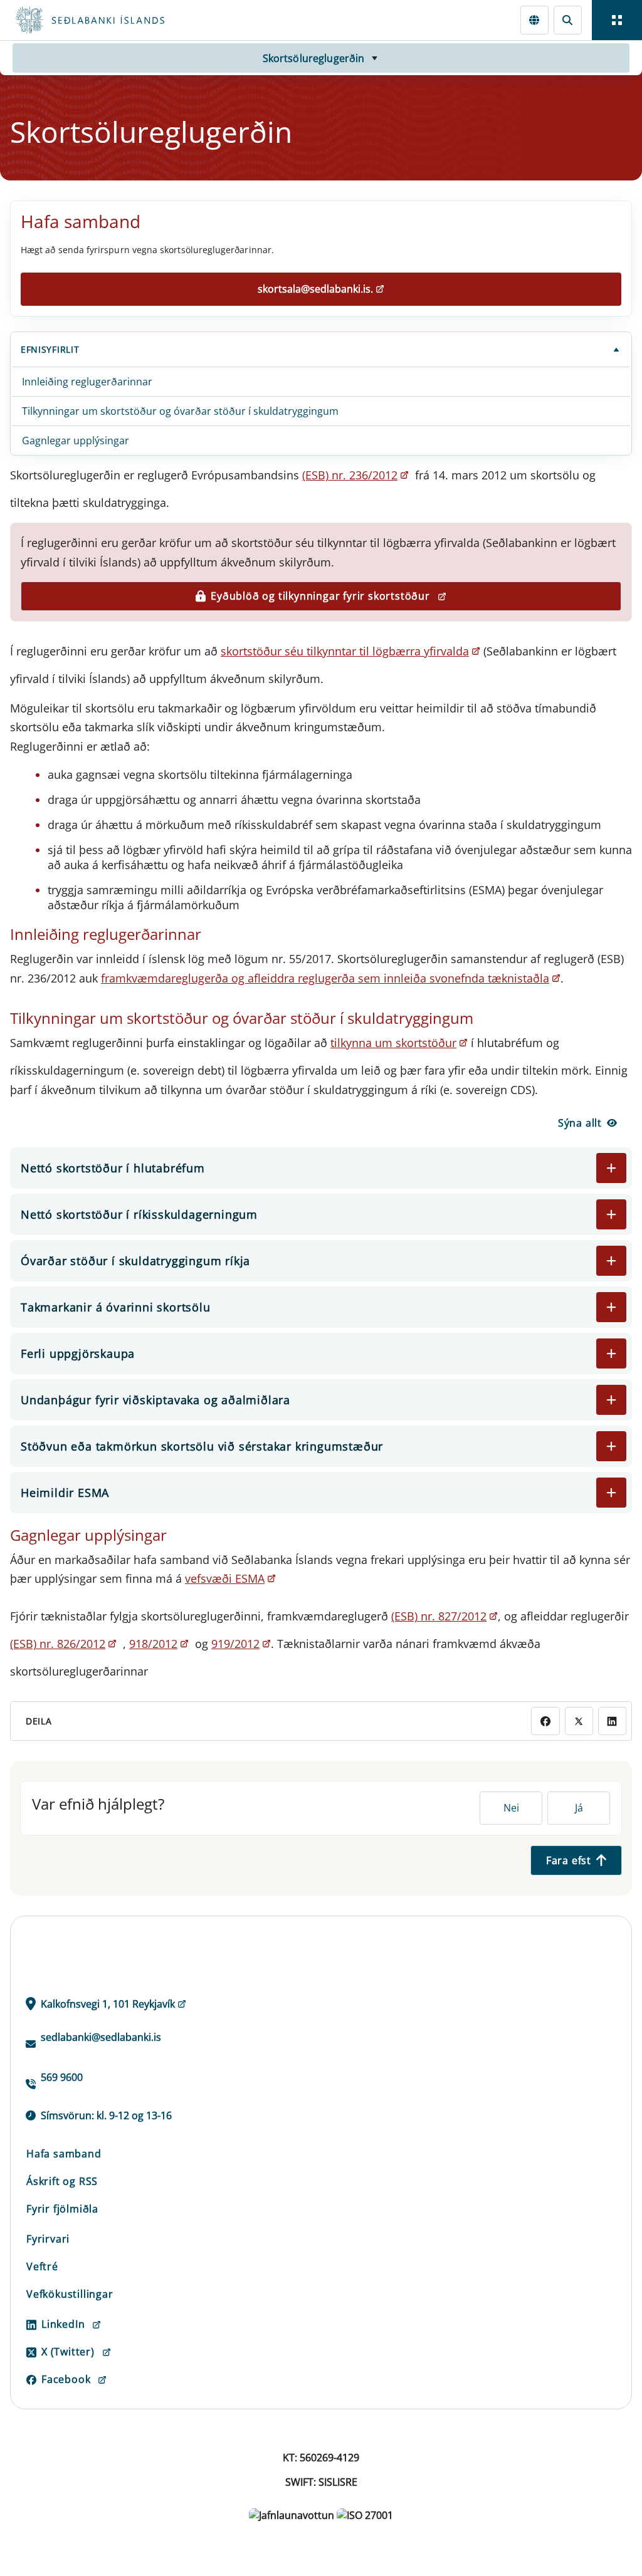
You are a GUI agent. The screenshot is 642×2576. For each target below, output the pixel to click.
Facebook (66, 2379)
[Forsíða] (135, 20)
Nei (511, 1808)
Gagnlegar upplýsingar (76, 441)
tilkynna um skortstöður (393, 1043)
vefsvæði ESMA (225, 1578)
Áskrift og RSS (62, 2181)
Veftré (42, 2266)
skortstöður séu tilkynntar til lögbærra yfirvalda (345, 651)
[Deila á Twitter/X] (579, 1721)
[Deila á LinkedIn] (612, 1721)
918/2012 (153, 1644)
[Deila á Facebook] (545, 1721)
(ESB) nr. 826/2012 (58, 1644)
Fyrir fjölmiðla (62, 2209)
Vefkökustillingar (70, 2294)
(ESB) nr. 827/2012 (439, 1616)
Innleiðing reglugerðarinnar (87, 382)
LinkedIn (63, 2324)
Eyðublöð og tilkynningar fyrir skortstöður (320, 596)
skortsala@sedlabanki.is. (315, 289)
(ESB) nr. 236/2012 (350, 475)
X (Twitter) (68, 2352)
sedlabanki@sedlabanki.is (101, 2037)
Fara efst (569, 1860)
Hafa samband (64, 2154)
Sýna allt (580, 1123)
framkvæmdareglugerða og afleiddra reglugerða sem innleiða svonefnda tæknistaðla (325, 978)
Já (579, 1808)
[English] (534, 20)
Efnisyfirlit (50, 349)
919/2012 (235, 1644)
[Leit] (568, 20)
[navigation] (617, 20)
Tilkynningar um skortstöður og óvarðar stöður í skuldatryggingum (180, 411)
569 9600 (62, 2077)
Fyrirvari (48, 2239)
